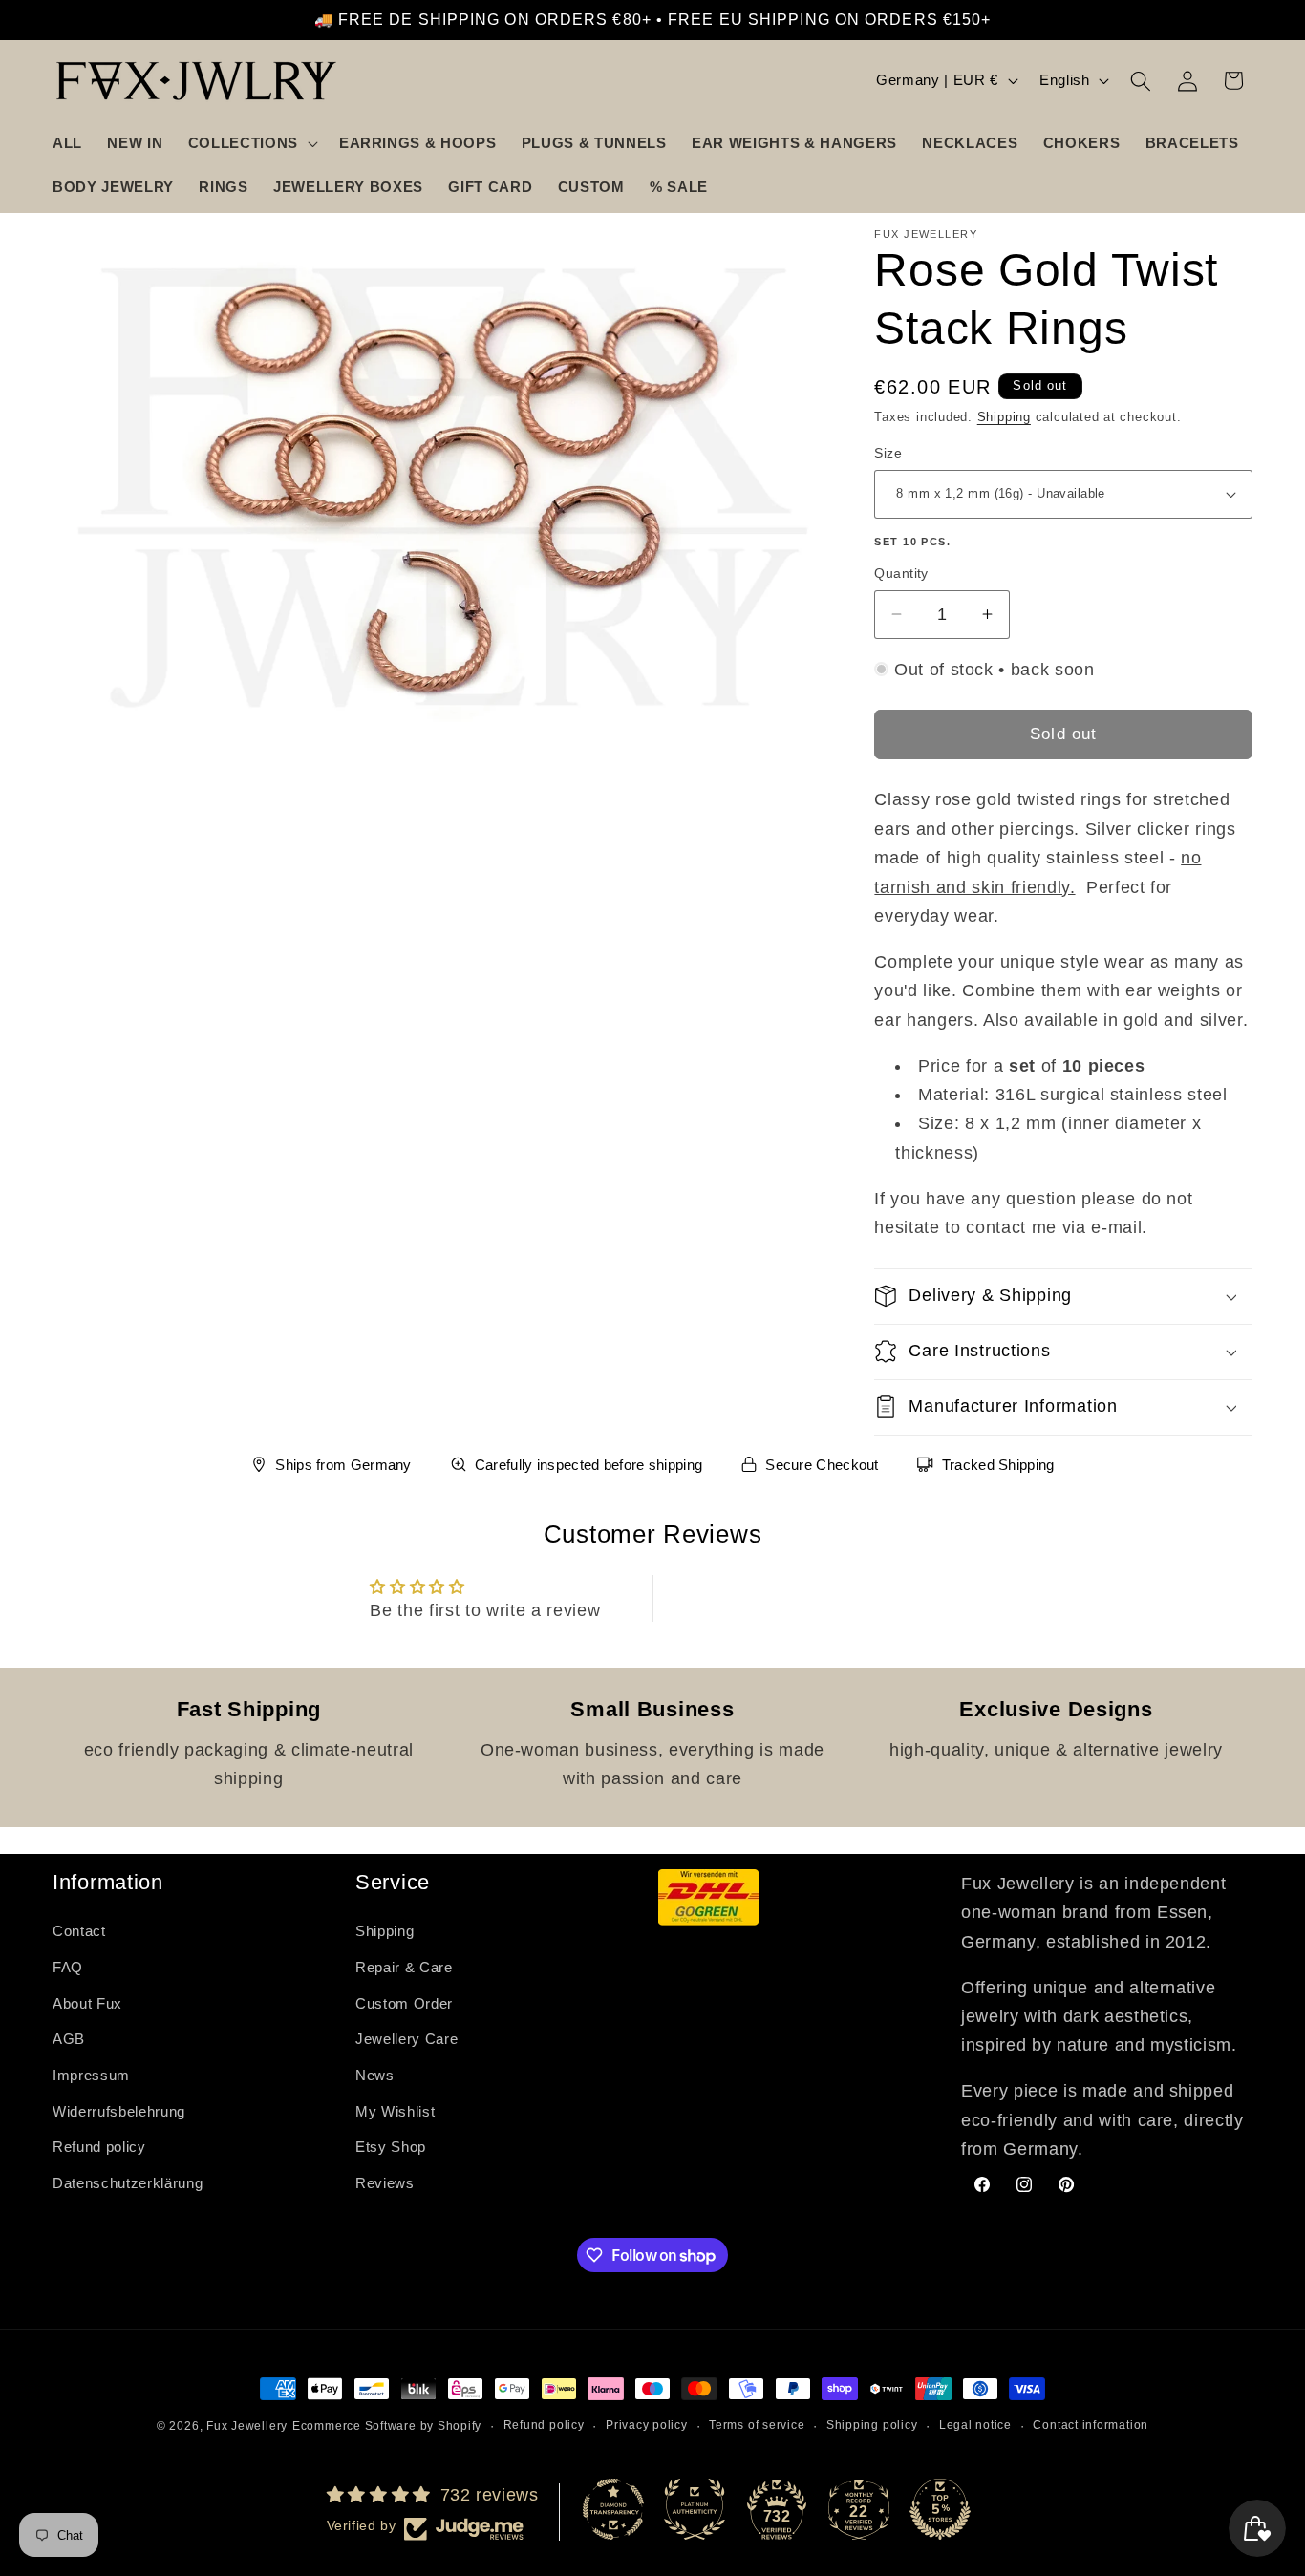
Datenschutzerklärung (128, 2183)
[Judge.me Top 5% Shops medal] (940, 2509)
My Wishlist (395, 2111)
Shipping (1004, 417)
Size (888, 453)
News (375, 2075)
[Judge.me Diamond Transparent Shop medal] (613, 2509)
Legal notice (975, 2425)
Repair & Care (404, 1967)
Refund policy (99, 2147)
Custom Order (404, 2003)
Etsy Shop (391, 2147)
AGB (69, 2039)
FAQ (68, 1967)
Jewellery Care (406, 2039)
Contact (79, 1931)
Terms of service (757, 2425)
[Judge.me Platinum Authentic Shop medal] (695, 2509)
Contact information (1091, 2425)
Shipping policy (872, 2425)
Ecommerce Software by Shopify (387, 2426)
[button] (251, 143)
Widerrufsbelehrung (119, 2111)
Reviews (385, 2183)
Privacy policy (647, 2425)
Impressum (91, 2075)
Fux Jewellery (247, 2426)
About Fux (87, 2003)
